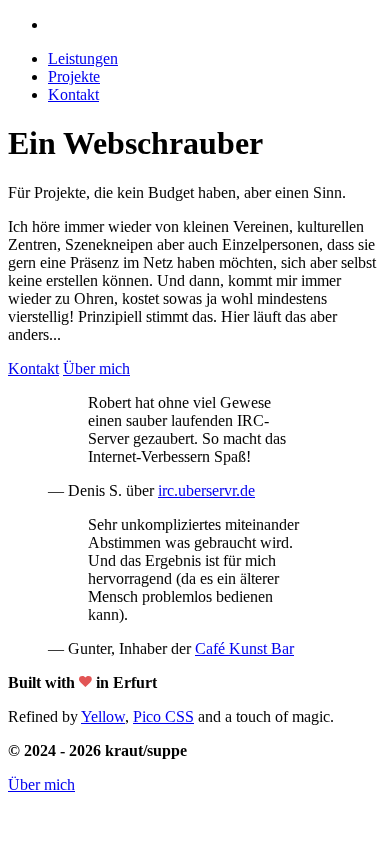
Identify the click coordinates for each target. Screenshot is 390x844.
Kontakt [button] (73, 94)
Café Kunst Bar (244, 648)
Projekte (74, 76)
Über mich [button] (96, 368)
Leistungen (83, 58)
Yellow (103, 716)
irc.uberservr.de (206, 490)
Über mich (41, 784)
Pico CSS (163, 716)
